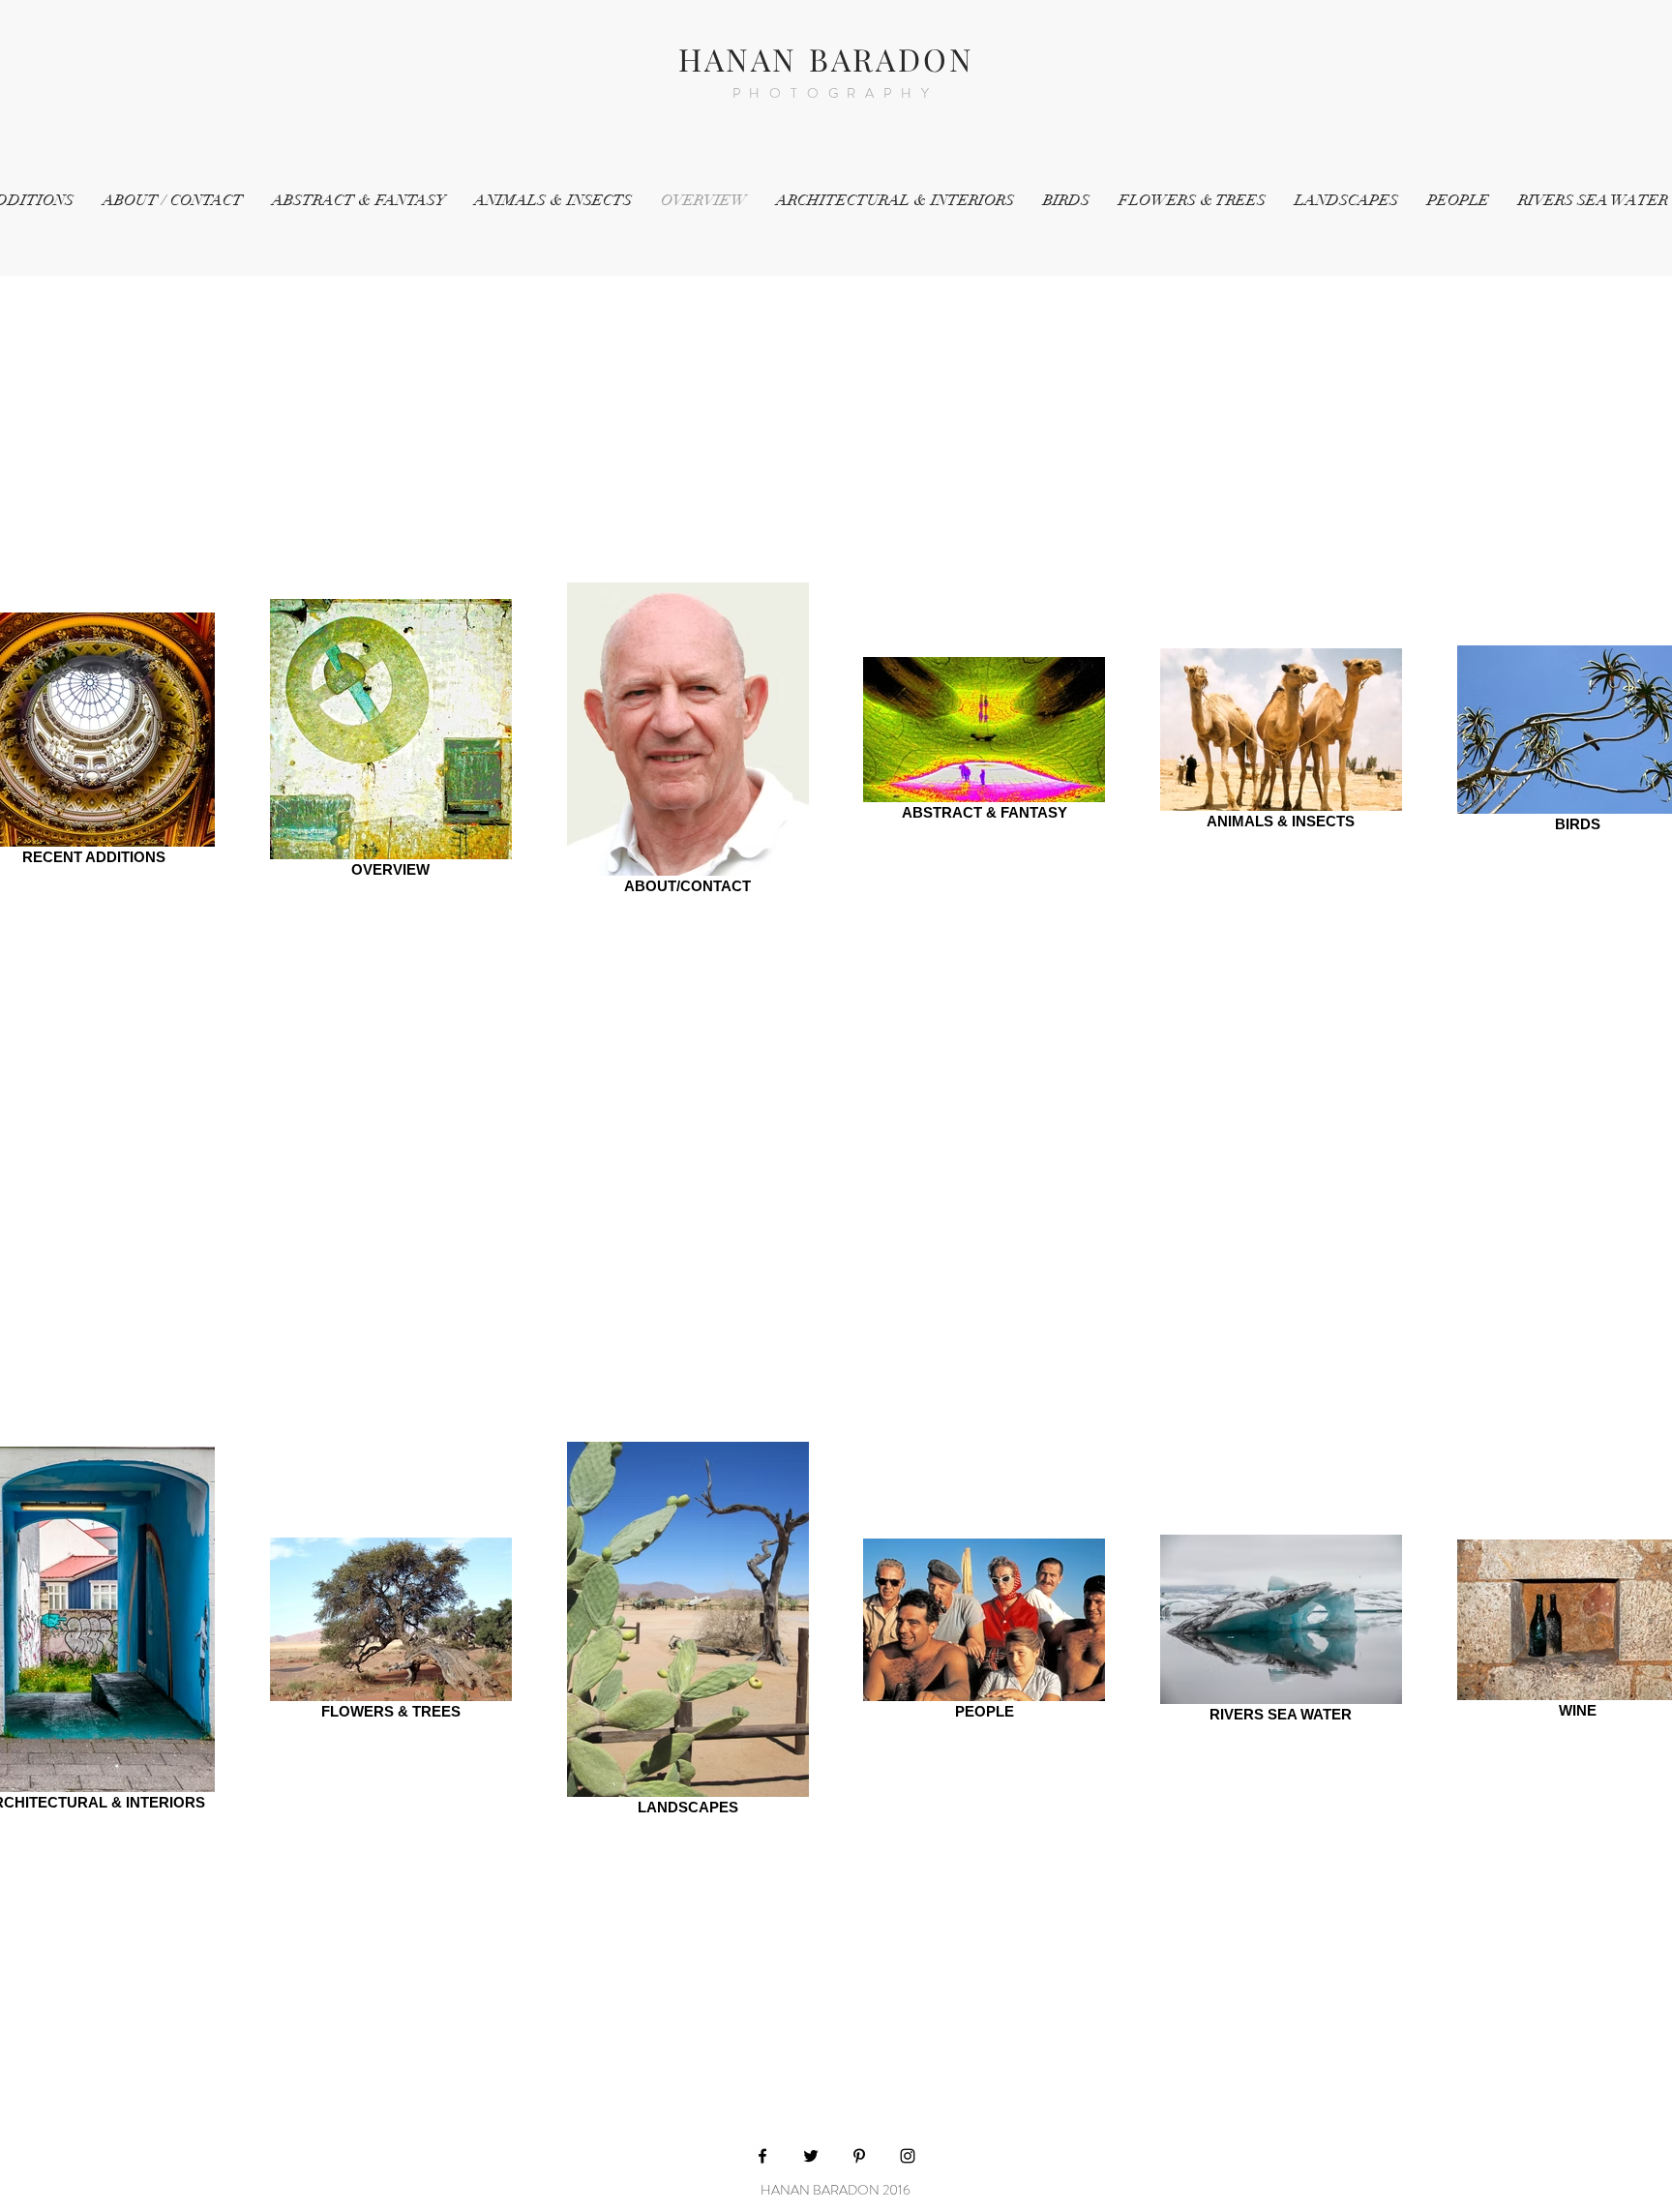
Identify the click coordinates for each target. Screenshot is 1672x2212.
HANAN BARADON (827, 59)
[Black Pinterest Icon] (859, 2156)
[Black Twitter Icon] (811, 2156)
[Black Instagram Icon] (908, 2156)
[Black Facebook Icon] (762, 2156)
